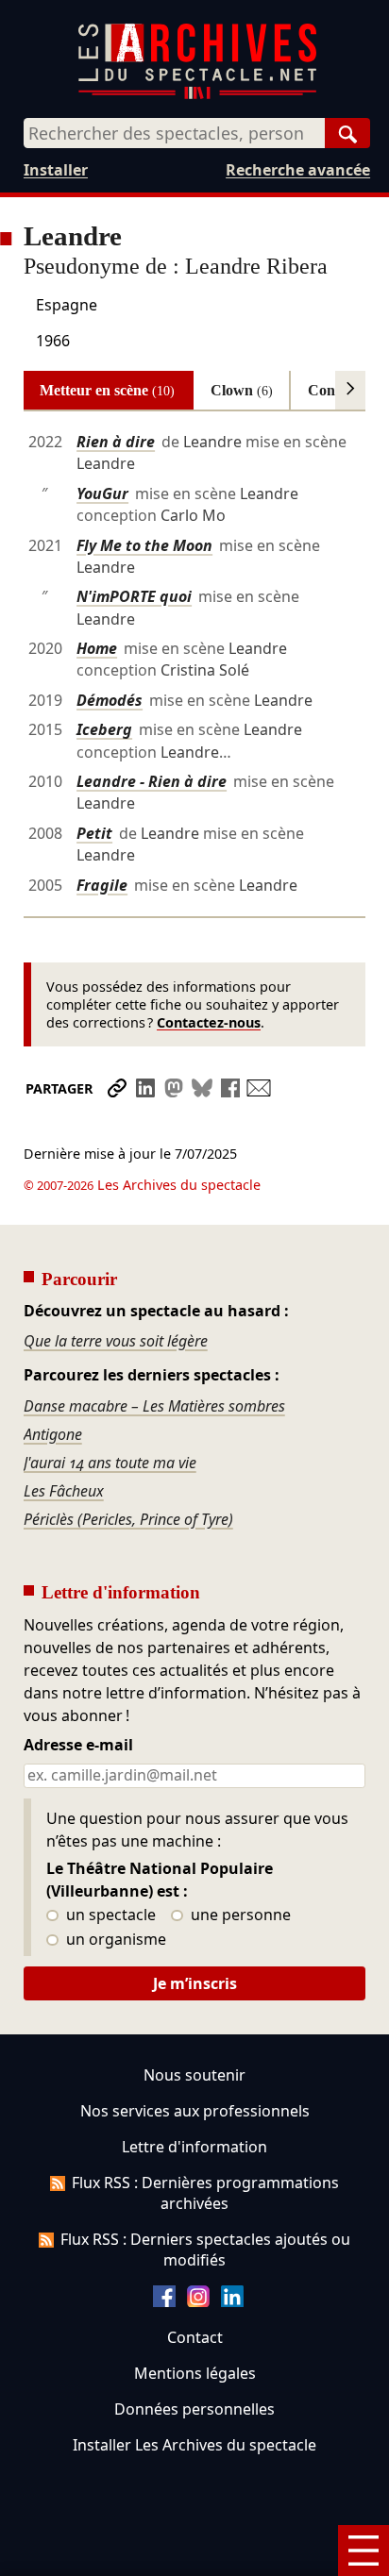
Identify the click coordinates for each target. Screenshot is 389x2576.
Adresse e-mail (78, 1746)
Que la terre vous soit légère (116, 1341)
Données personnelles (194, 2409)
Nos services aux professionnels (195, 2111)
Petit (94, 833)
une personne (239, 1915)
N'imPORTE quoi (134, 596)
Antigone (53, 1434)
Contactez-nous (209, 1022)
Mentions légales (195, 2373)
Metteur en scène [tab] (107, 390)
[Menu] (364, 2551)
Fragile (102, 885)
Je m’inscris (195, 1983)
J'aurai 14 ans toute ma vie (110, 1463)
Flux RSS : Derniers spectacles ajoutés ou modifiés (205, 2250)
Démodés (110, 700)
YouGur (102, 493)
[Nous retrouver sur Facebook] (164, 2301)
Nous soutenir (194, 2075)
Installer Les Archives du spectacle (194, 2445)
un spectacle (109, 1915)
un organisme (114, 1940)
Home (97, 648)
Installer (56, 170)
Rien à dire (116, 442)
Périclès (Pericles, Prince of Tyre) (128, 1519)
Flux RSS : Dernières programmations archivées (205, 2193)
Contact (195, 2337)
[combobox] (174, 133)
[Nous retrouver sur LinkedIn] (232, 2301)
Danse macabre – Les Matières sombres (154, 1406)
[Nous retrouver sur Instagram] (198, 2301)
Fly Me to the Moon (144, 545)
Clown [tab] (242, 390)
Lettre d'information (194, 2147)
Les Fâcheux (64, 1491)
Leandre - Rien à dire (152, 781)
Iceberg (104, 729)
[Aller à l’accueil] (197, 95)
